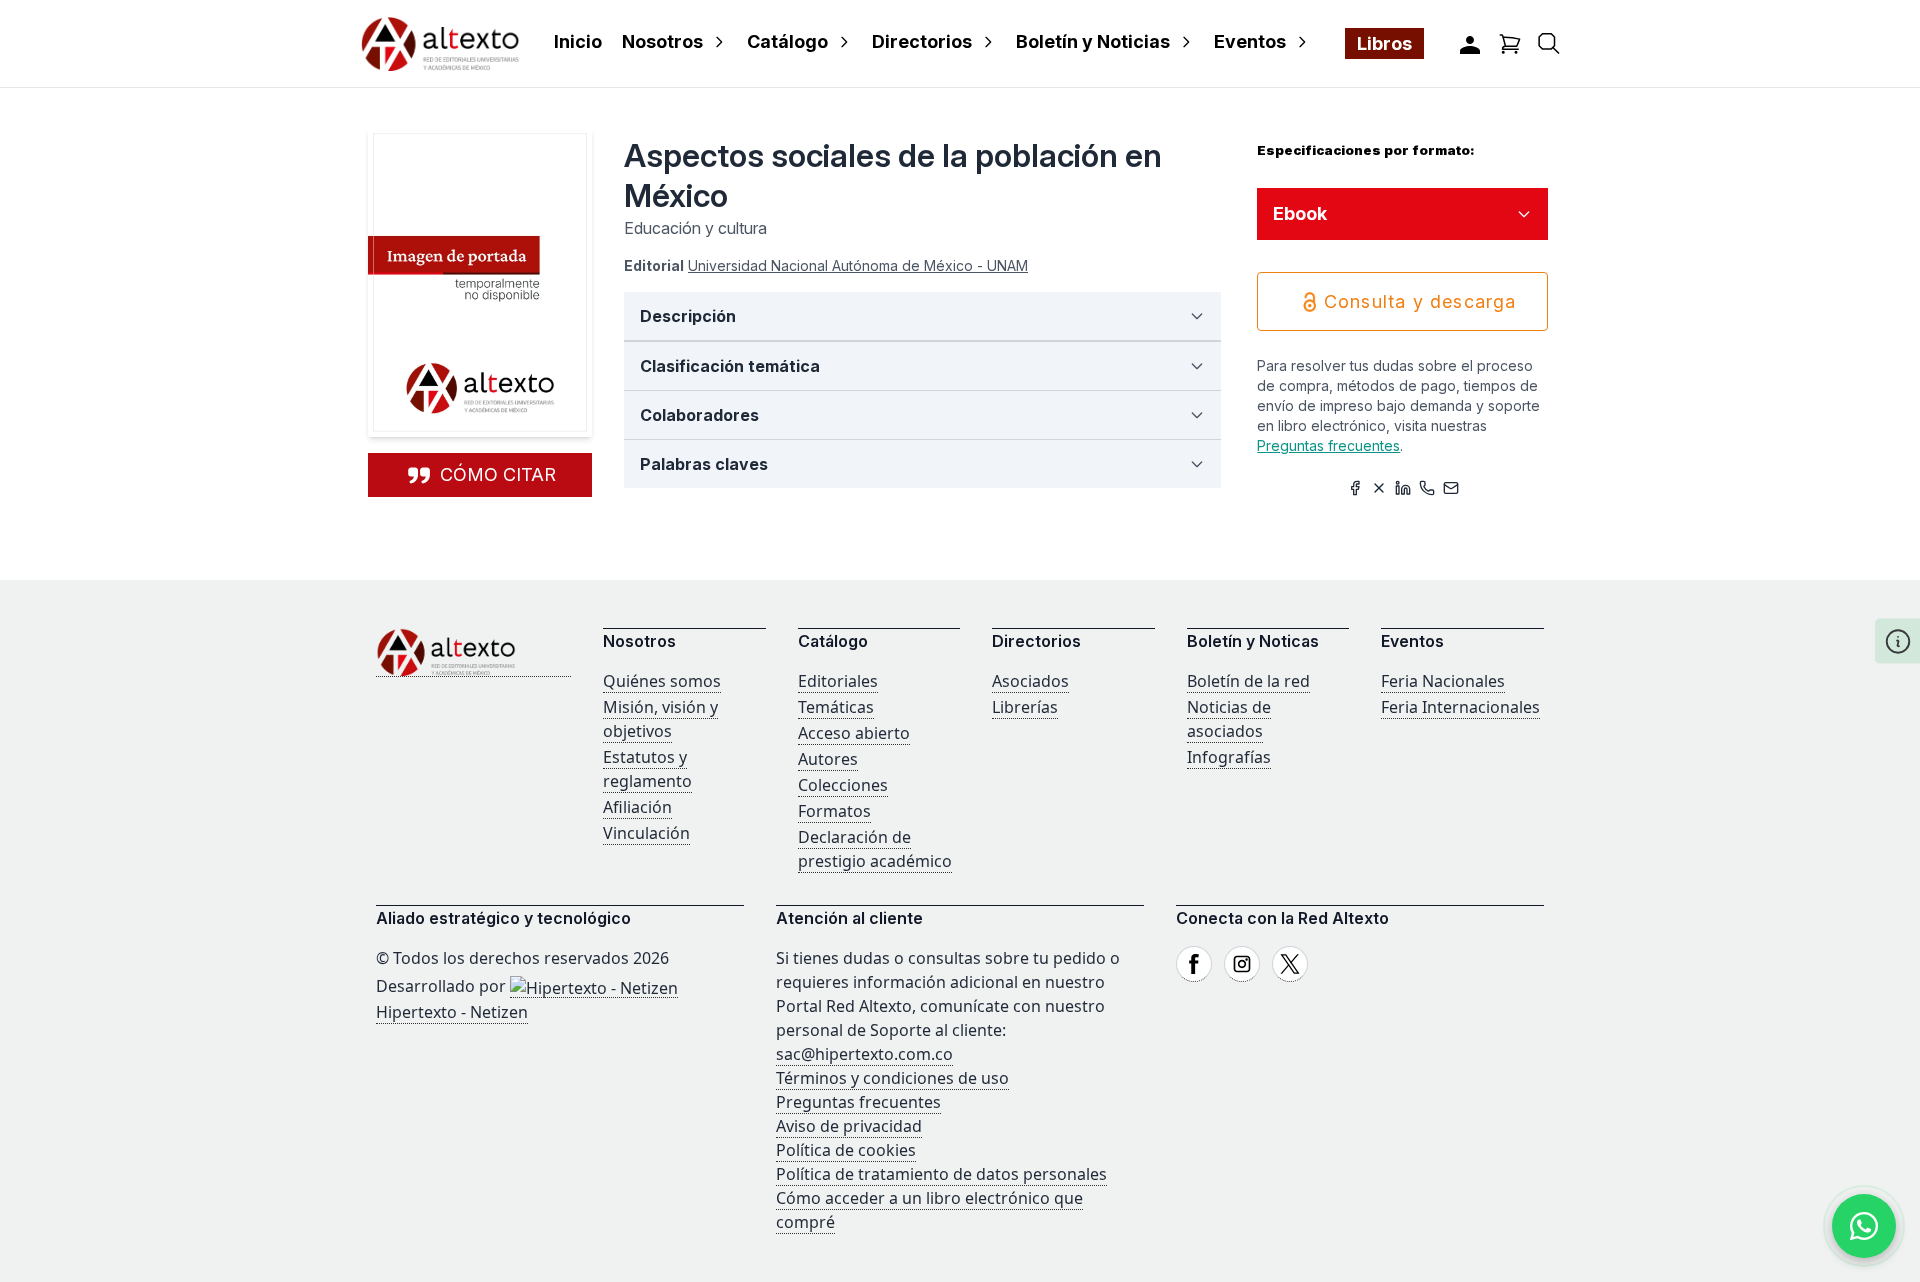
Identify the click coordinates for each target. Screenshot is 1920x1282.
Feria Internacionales (1460, 707)
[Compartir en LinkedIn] (1403, 488)
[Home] (473, 652)
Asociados (1030, 681)
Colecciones (843, 785)
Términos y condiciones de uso (892, 1078)
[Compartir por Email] (1451, 488)
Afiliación (637, 807)
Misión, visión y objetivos (660, 719)
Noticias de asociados (1229, 719)
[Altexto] (440, 43)
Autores (828, 759)
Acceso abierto (854, 733)
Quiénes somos (662, 681)
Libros (1384, 43)
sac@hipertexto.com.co (864, 1054)
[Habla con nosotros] (1864, 1226)
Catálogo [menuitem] (787, 41)
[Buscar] (1549, 43)
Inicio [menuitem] (578, 41)
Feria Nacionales (1443, 681)
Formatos (834, 811)
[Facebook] (1194, 964)
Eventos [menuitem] (1250, 41)
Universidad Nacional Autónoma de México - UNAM (858, 265)
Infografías (1229, 757)
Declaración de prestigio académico (875, 849)
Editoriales (838, 681)
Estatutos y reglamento (647, 769)
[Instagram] (1242, 964)
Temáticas (836, 707)
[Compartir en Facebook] (1355, 488)
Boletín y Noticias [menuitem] (1093, 41)
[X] (1290, 964)
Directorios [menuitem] (922, 41)
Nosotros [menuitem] (662, 41)
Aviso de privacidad (849, 1126)
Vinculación (646, 833)
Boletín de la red (1248, 681)
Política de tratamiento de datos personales (941, 1174)
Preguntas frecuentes (1328, 445)
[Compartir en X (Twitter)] (1379, 488)
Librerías (1025, 707)
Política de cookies (846, 1150)
